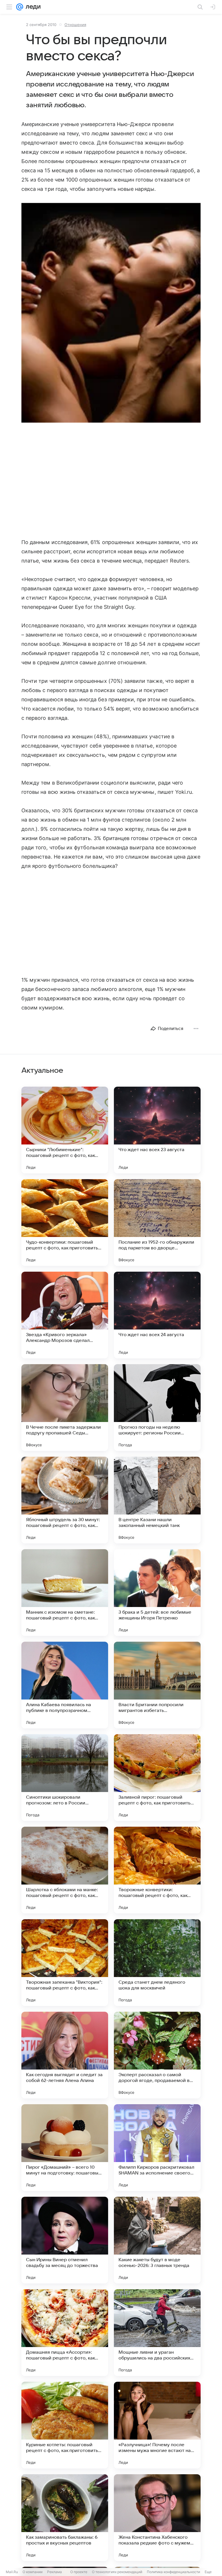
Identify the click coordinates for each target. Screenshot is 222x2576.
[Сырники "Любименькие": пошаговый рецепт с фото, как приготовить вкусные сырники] (65, 1130)
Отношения (75, 25)
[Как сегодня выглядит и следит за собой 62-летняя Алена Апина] (65, 2055)
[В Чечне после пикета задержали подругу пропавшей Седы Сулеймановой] (65, 1408)
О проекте (79, 2572)
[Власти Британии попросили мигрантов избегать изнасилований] (157, 1685)
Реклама (54, 2572)
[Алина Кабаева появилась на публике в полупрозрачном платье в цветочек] (65, 1685)
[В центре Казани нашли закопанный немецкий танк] (157, 1500)
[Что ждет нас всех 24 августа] (157, 1315)
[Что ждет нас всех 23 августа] (157, 1130)
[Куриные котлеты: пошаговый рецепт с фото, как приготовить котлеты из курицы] (65, 2425)
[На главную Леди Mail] (32, 7)
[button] (111, 313)
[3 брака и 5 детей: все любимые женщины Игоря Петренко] (157, 1593)
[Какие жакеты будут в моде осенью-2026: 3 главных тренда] (157, 2240)
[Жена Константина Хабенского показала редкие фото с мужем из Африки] (157, 2518)
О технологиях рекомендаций (117, 2572)
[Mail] (20, 7)
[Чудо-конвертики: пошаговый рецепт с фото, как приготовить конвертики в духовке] (65, 1223)
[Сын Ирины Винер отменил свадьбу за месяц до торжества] (65, 2240)
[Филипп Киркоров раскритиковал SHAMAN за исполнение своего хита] (157, 2148)
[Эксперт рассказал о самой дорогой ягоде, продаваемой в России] (157, 2055)
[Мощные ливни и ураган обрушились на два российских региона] (157, 2333)
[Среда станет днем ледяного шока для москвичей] (157, 1963)
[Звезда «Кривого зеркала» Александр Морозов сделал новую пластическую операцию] (65, 1315)
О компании (33, 2572)
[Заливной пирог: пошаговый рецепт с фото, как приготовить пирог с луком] (157, 1778)
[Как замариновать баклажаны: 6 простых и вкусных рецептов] (65, 2518)
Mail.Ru (12, 2572)
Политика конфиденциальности (173, 2572)
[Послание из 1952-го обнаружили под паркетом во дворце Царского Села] (157, 1223)
